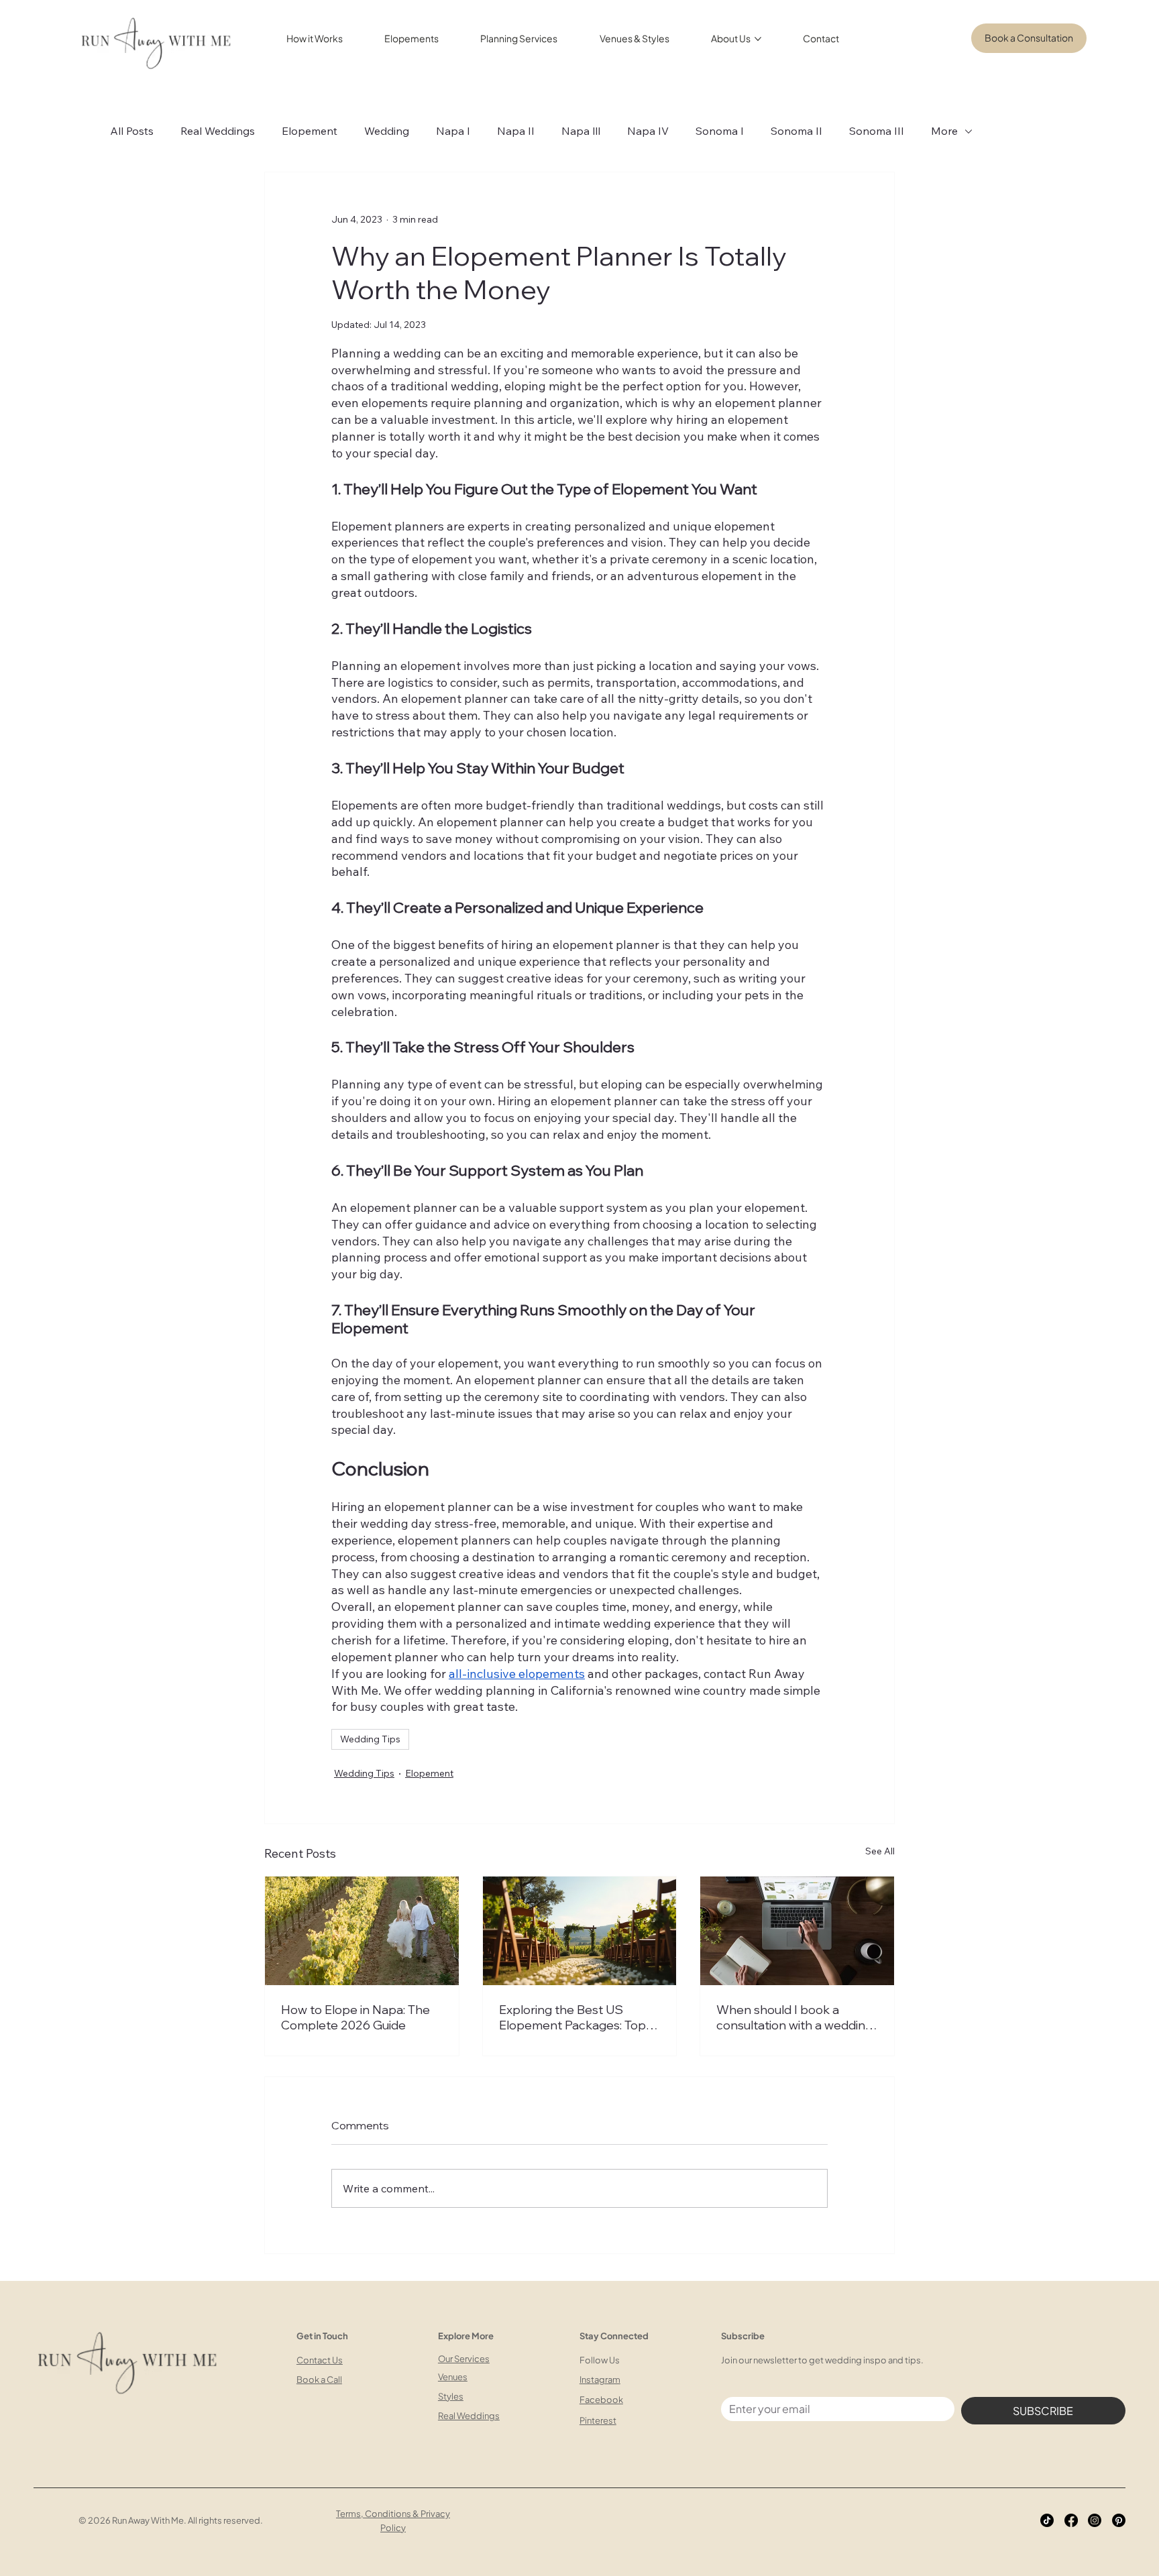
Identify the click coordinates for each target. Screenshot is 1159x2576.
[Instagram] (1095, 2520)
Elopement (310, 131)
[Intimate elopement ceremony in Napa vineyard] (362, 1931)
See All (880, 1851)
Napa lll (581, 131)
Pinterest (598, 2420)
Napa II (516, 131)
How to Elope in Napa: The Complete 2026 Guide (355, 2017)
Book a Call (319, 2379)
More (944, 131)
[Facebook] (1071, 2520)
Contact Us (320, 2360)
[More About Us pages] (758, 39)
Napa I (453, 131)
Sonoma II (796, 131)
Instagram (600, 2379)
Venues (453, 2377)
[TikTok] (1047, 2520)
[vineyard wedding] (580, 1931)
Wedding (387, 131)
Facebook (601, 2400)
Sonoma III (877, 131)
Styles (451, 2396)
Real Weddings (218, 131)
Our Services (464, 2359)
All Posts (132, 131)
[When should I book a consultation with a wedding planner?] (797, 1931)
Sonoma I (720, 131)
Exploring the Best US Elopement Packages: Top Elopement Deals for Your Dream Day (572, 2017)
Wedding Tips (370, 1739)
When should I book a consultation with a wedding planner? (794, 2017)
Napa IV (648, 131)
